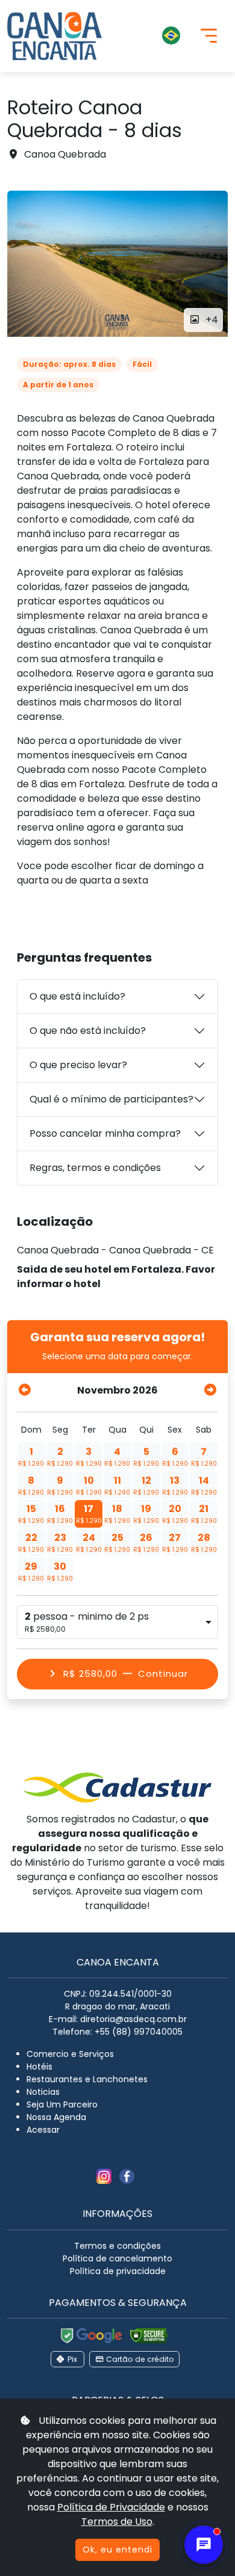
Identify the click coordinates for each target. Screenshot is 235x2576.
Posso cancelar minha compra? (105, 1133)
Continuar (126, 1674)
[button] (151, 36)
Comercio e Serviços (70, 2054)
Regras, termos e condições (95, 1168)
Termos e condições (117, 2246)
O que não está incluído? (88, 1031)
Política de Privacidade (111, 2507)
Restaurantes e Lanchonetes (87, 2079)
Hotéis (39, 2067)
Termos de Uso (117, 2522)
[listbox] (117, 1622)
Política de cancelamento (117, 2258)
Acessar (43, 2130)
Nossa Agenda (56, 2117)
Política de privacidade (118, 2271)
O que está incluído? (77, 996)
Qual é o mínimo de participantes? (111, 1099)
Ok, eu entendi (117, 2550)
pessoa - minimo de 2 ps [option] (87, 1622)
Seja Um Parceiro (62, 2104)
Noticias (43, 2092)
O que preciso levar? (78, 1065)
